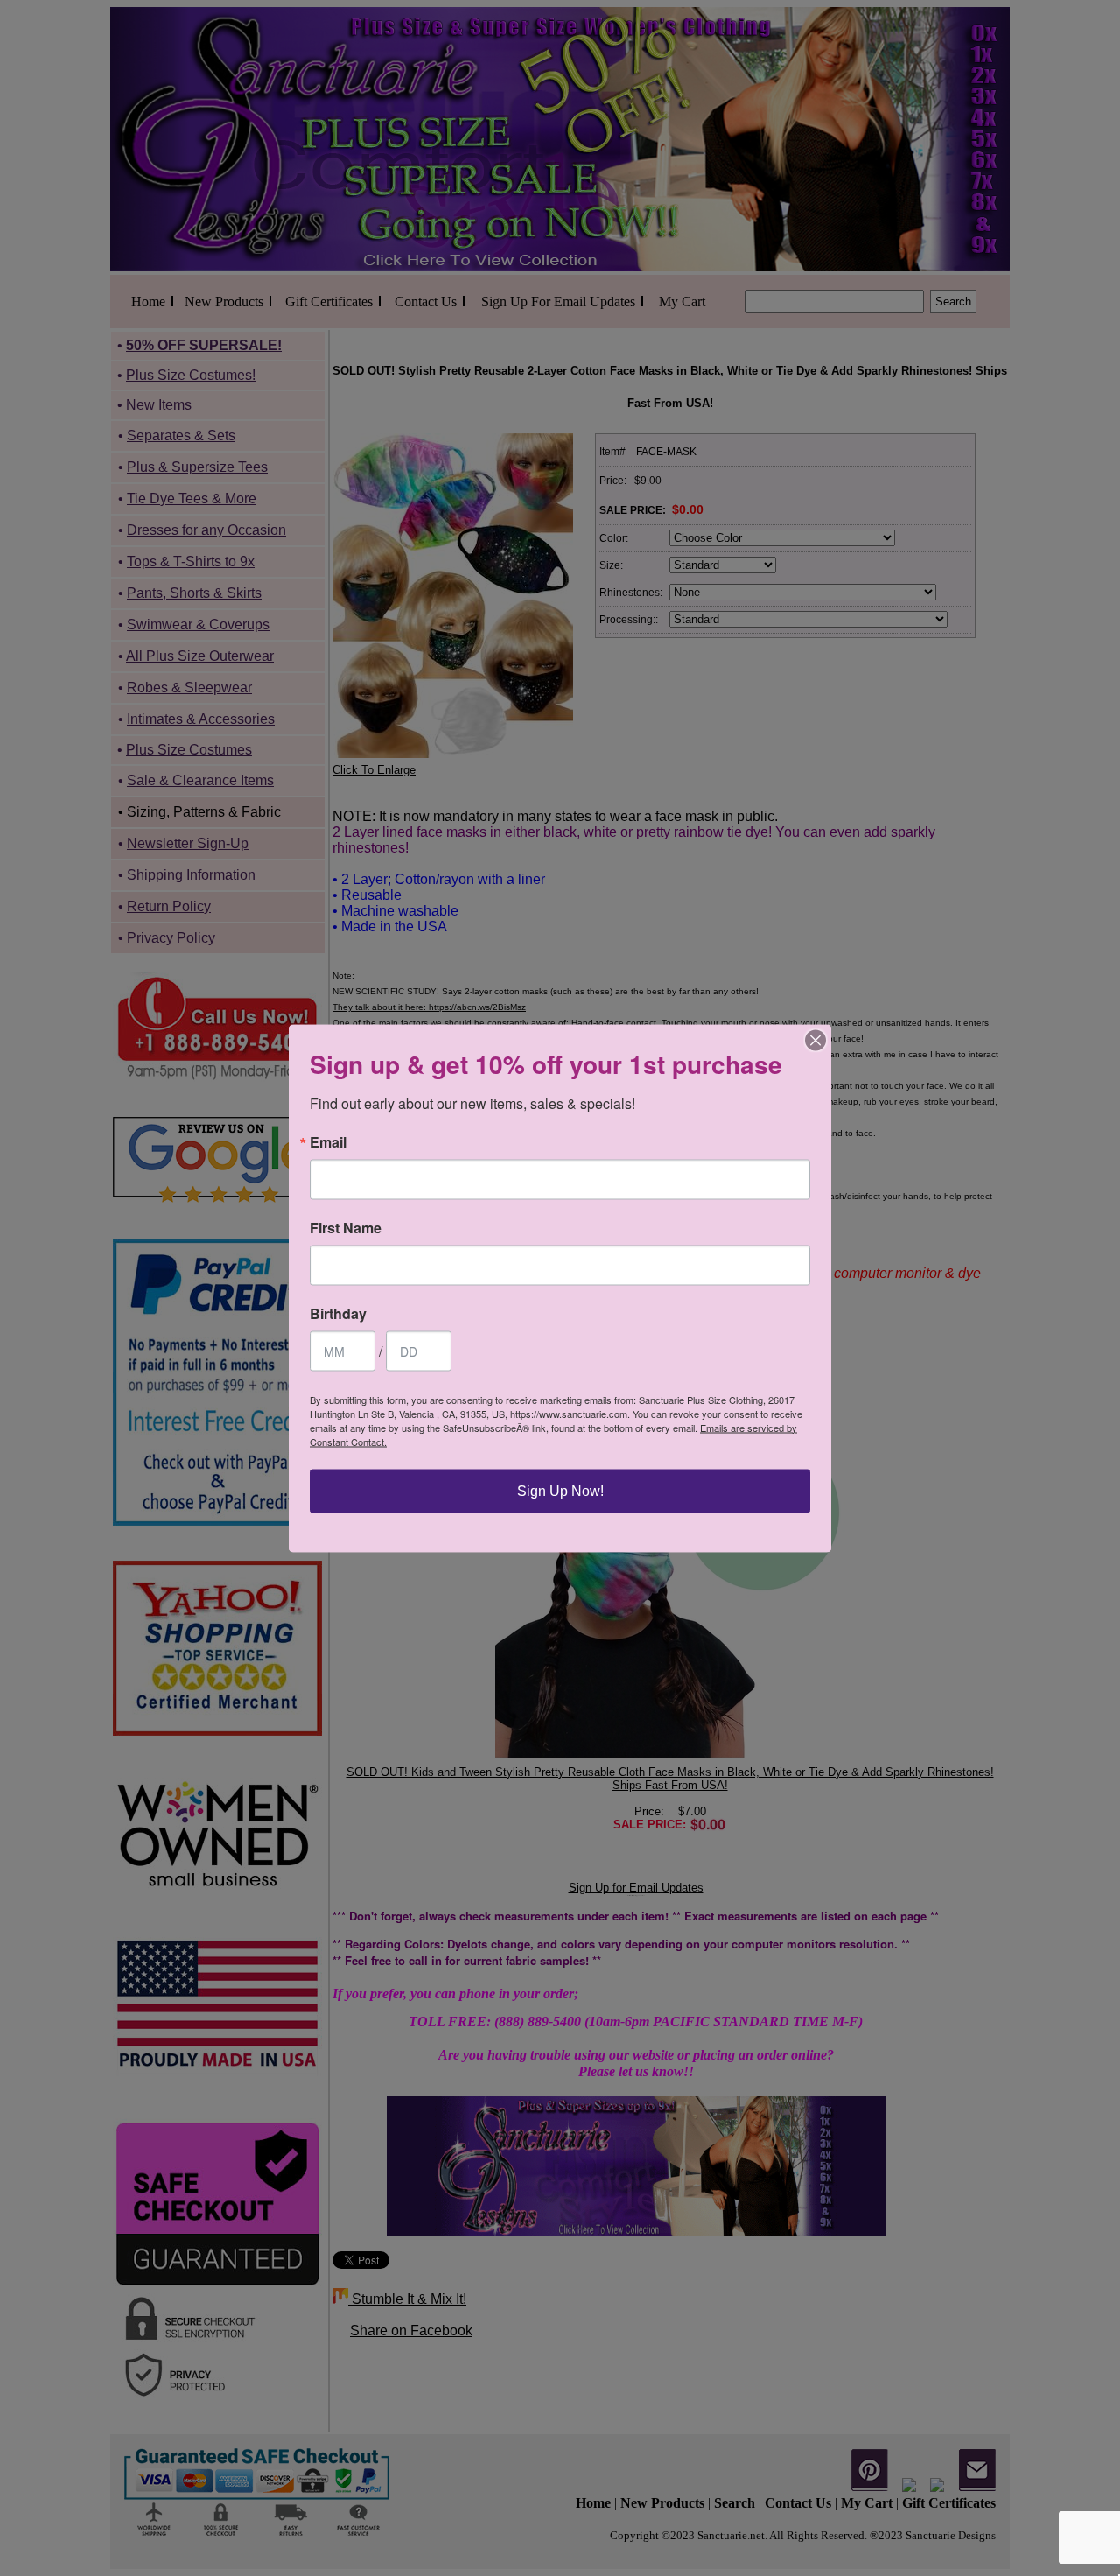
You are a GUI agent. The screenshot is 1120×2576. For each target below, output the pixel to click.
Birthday (338, 1313)
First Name (346, 1227)
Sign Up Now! (560, 1490)
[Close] (815, 1040)
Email (328, 1141)
